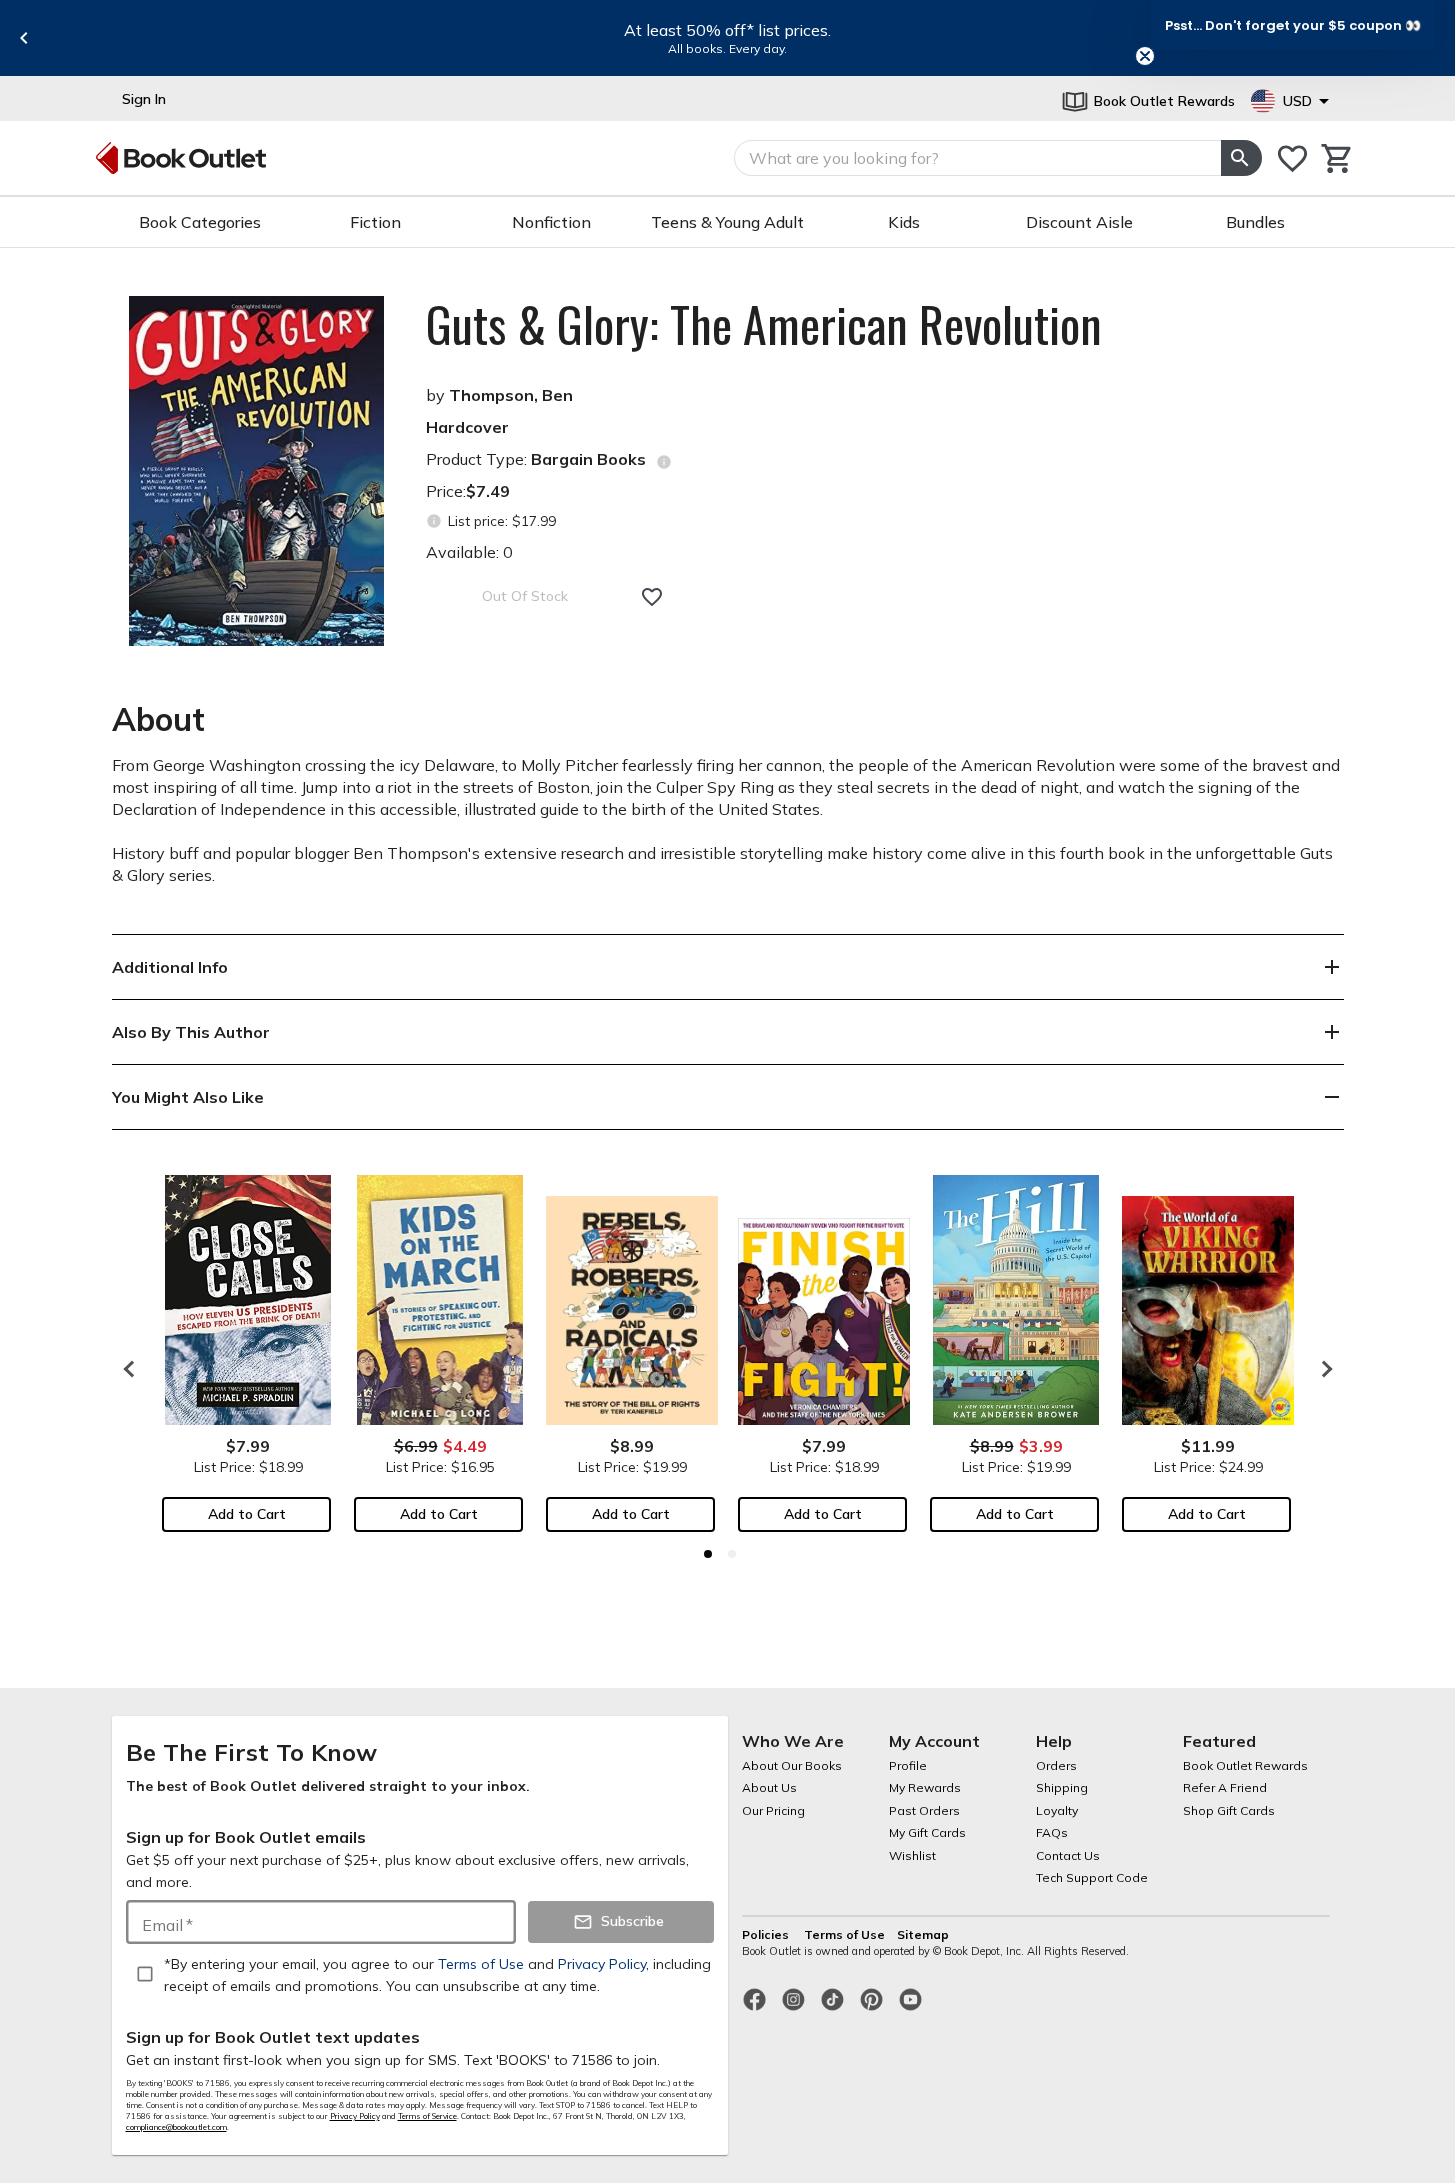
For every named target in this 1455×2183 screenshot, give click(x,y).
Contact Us (1068, 1855)
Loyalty (1057, 1810)
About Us (769, 1787)
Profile (908, 1765)
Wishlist (912, 1855)
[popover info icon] (664, 462)
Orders (1056, 1765)
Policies (767, 1934)
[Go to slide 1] (708, 1554)
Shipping (1062, 1787)
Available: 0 (469, 552)
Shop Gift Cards (1229, 1810)
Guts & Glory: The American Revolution (764, 324)
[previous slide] (24, 38)
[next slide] (1322, 1369)
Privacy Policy (355, 2116)
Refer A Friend (1225, 1787)
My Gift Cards (927, 1832)
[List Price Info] (434, 521)
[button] (1293, 25)
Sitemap (923, 1934)
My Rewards (925, 1787)
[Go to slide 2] (732, 1554)
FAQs (1052, 1832)
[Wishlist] (1292, 158)
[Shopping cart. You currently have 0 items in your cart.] (1337, 158)
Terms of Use (844, 1934)
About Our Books (792, 1765)
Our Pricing (773, 1810)
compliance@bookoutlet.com (176, 2127)
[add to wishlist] (652, 597)
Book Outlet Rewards (1245, 1765)
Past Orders (924, 1810)
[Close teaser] (1145, 56)
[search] (1241, 158)
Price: (468, 491)
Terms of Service (427, 2116)
